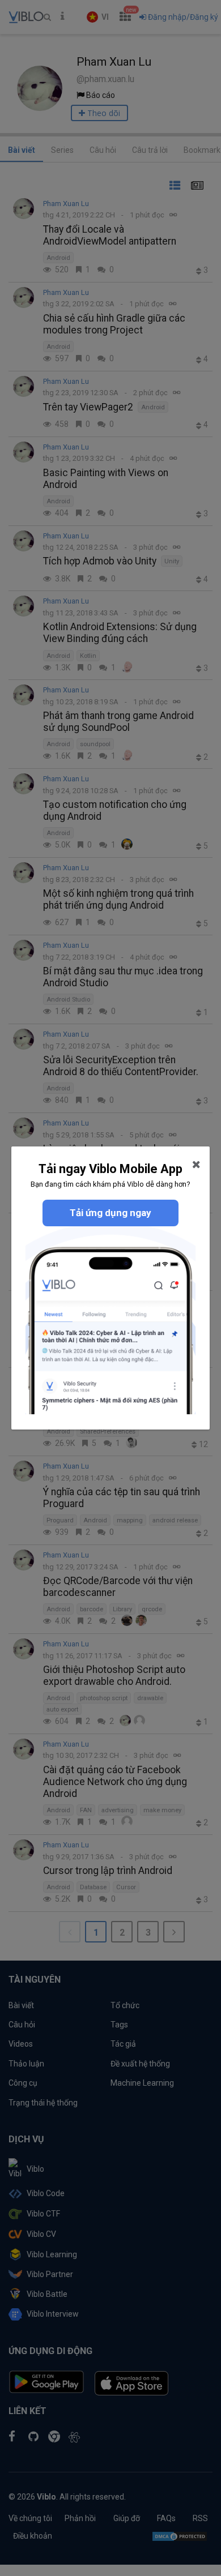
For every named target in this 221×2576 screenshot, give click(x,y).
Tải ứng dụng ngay (110, 1213)
